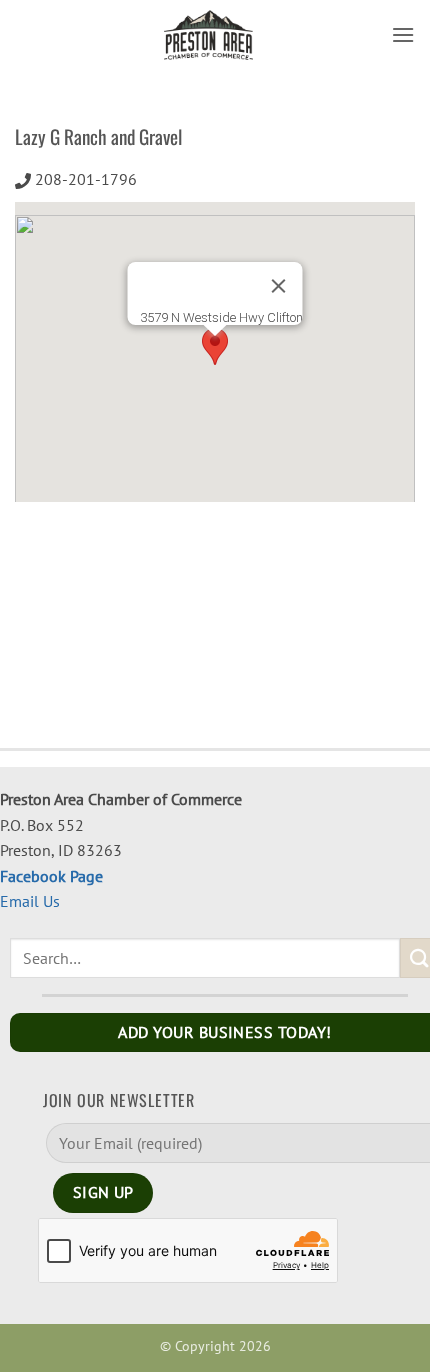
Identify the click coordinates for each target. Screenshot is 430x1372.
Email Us (30, 901)
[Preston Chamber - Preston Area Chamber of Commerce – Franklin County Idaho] (209, 35)
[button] (403, 34)
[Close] (279, 286)
